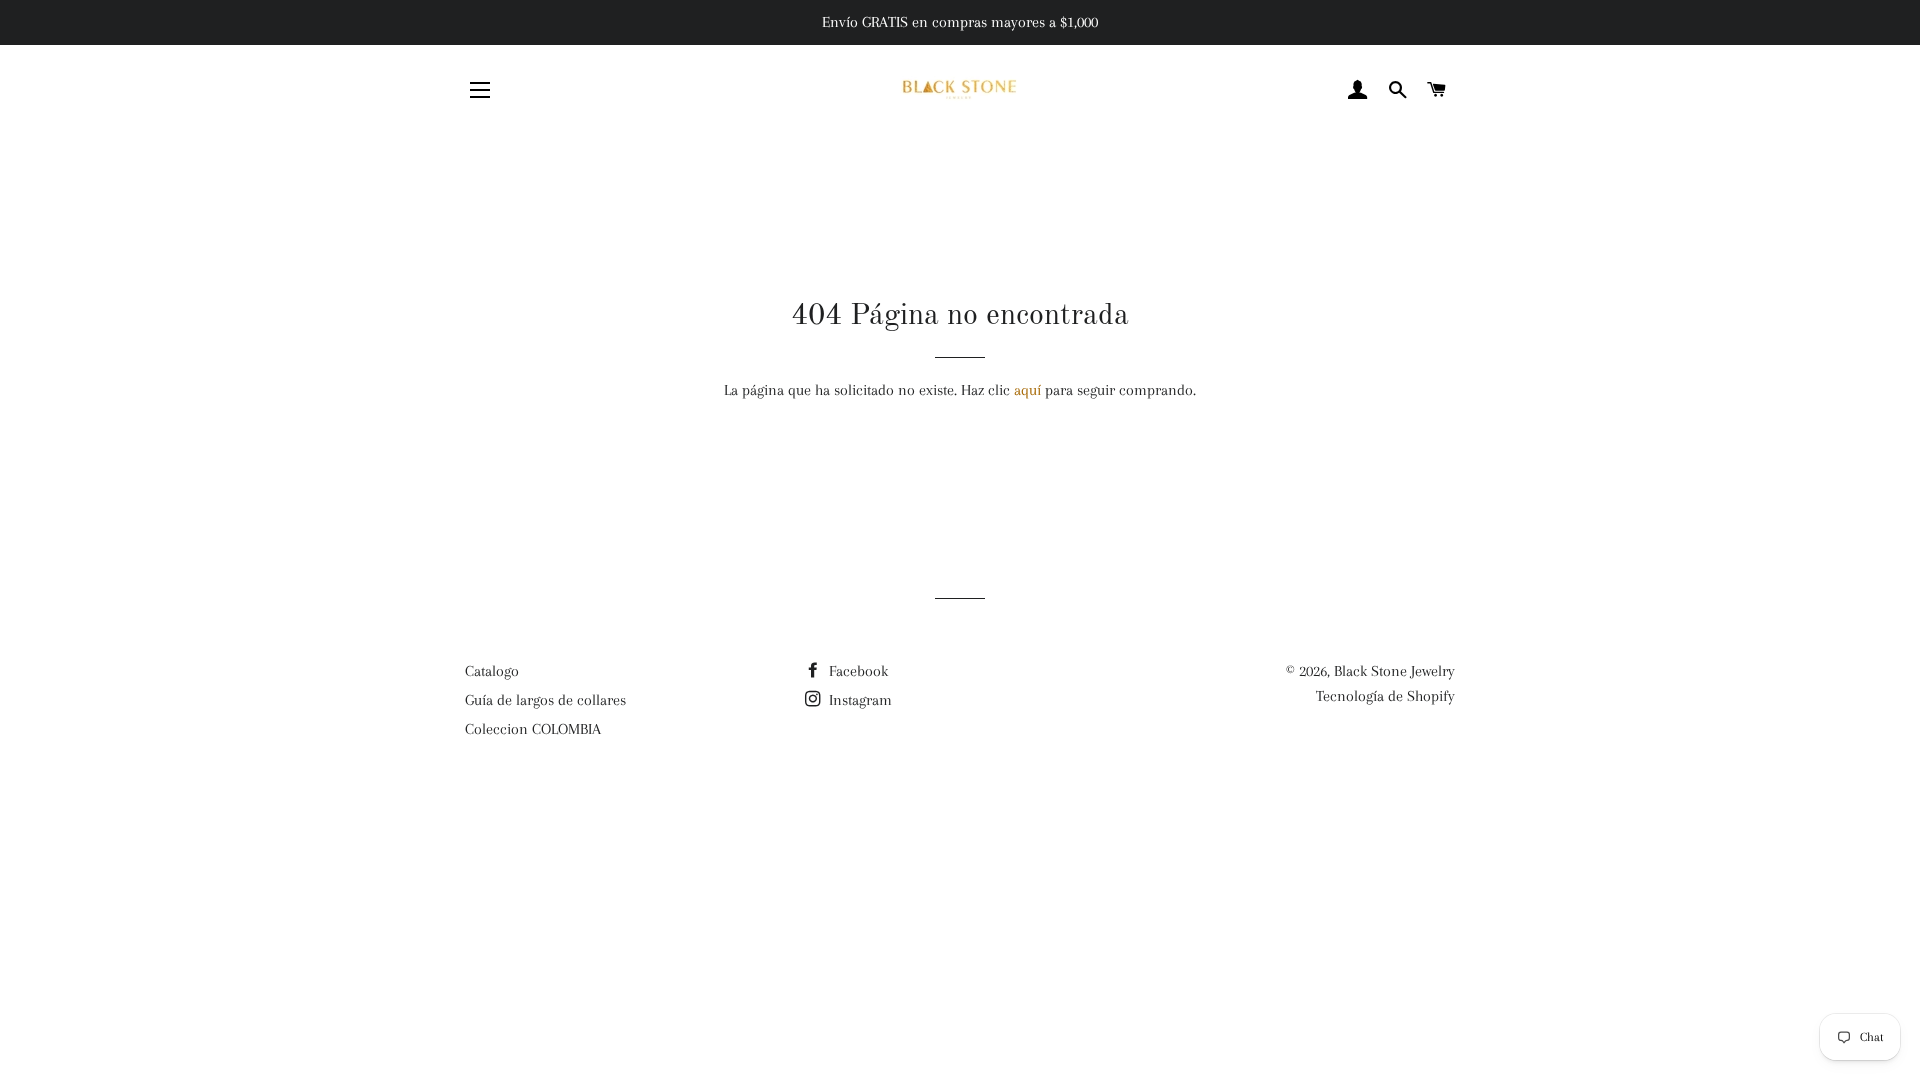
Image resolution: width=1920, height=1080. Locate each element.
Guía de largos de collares (545, 700)
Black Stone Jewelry (1394, 671)
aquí (1027, 390)
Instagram (858, 700)
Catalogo (492, 671)
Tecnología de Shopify (1385, 696)
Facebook (856, 671)
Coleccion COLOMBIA (533, 729)
